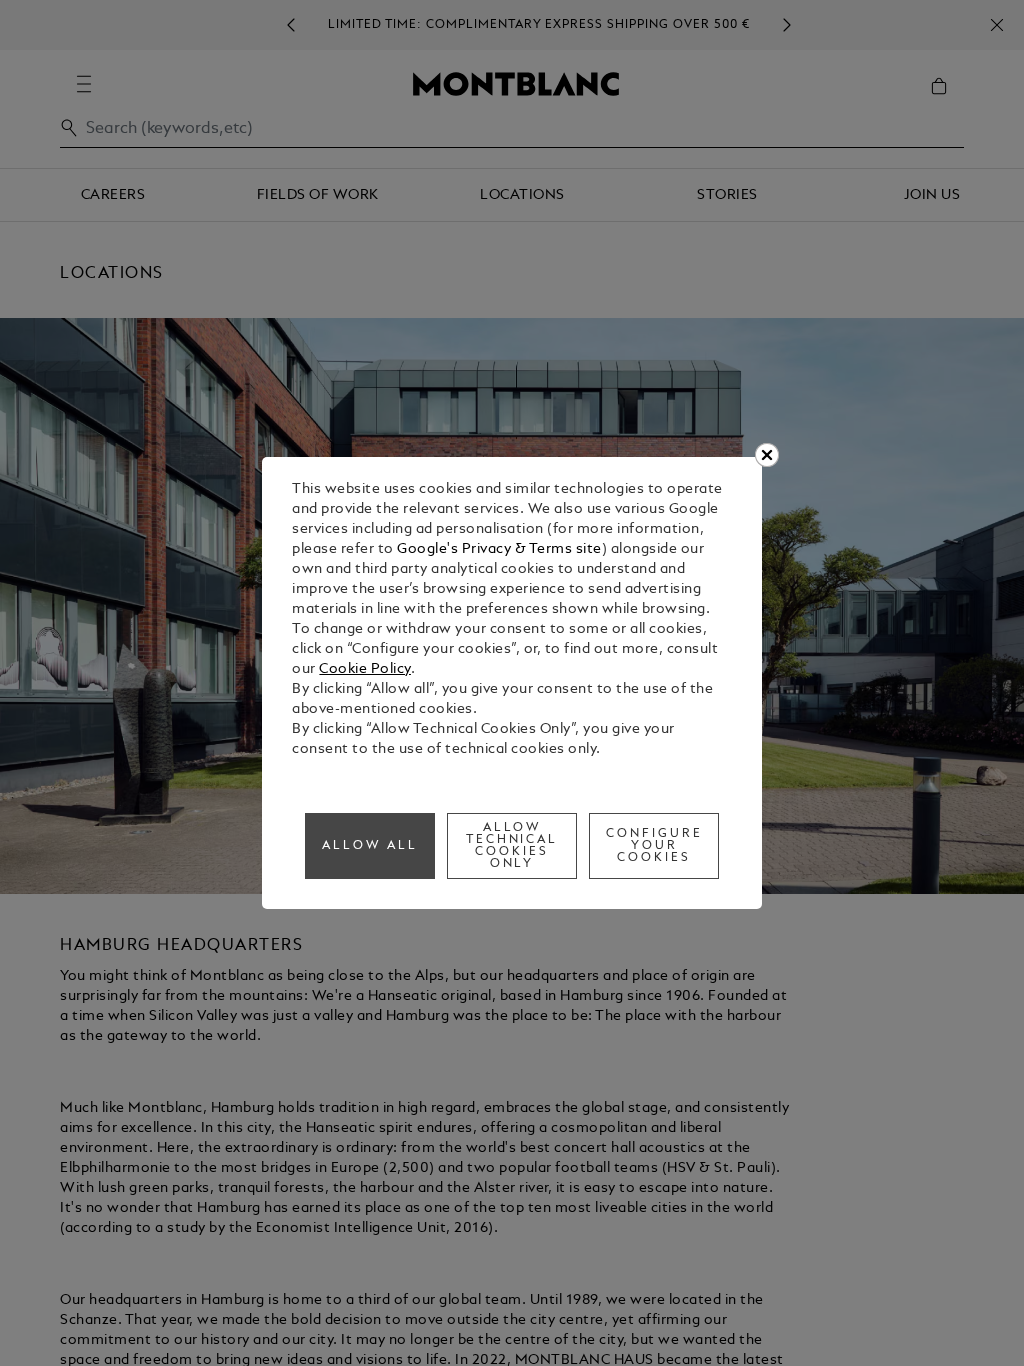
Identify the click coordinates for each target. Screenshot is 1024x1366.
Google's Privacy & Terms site (499, 549)
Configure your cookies (654, 846)
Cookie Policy (365, 669)
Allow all (370, 846)
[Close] (767, 455)
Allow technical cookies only (512, 846)
